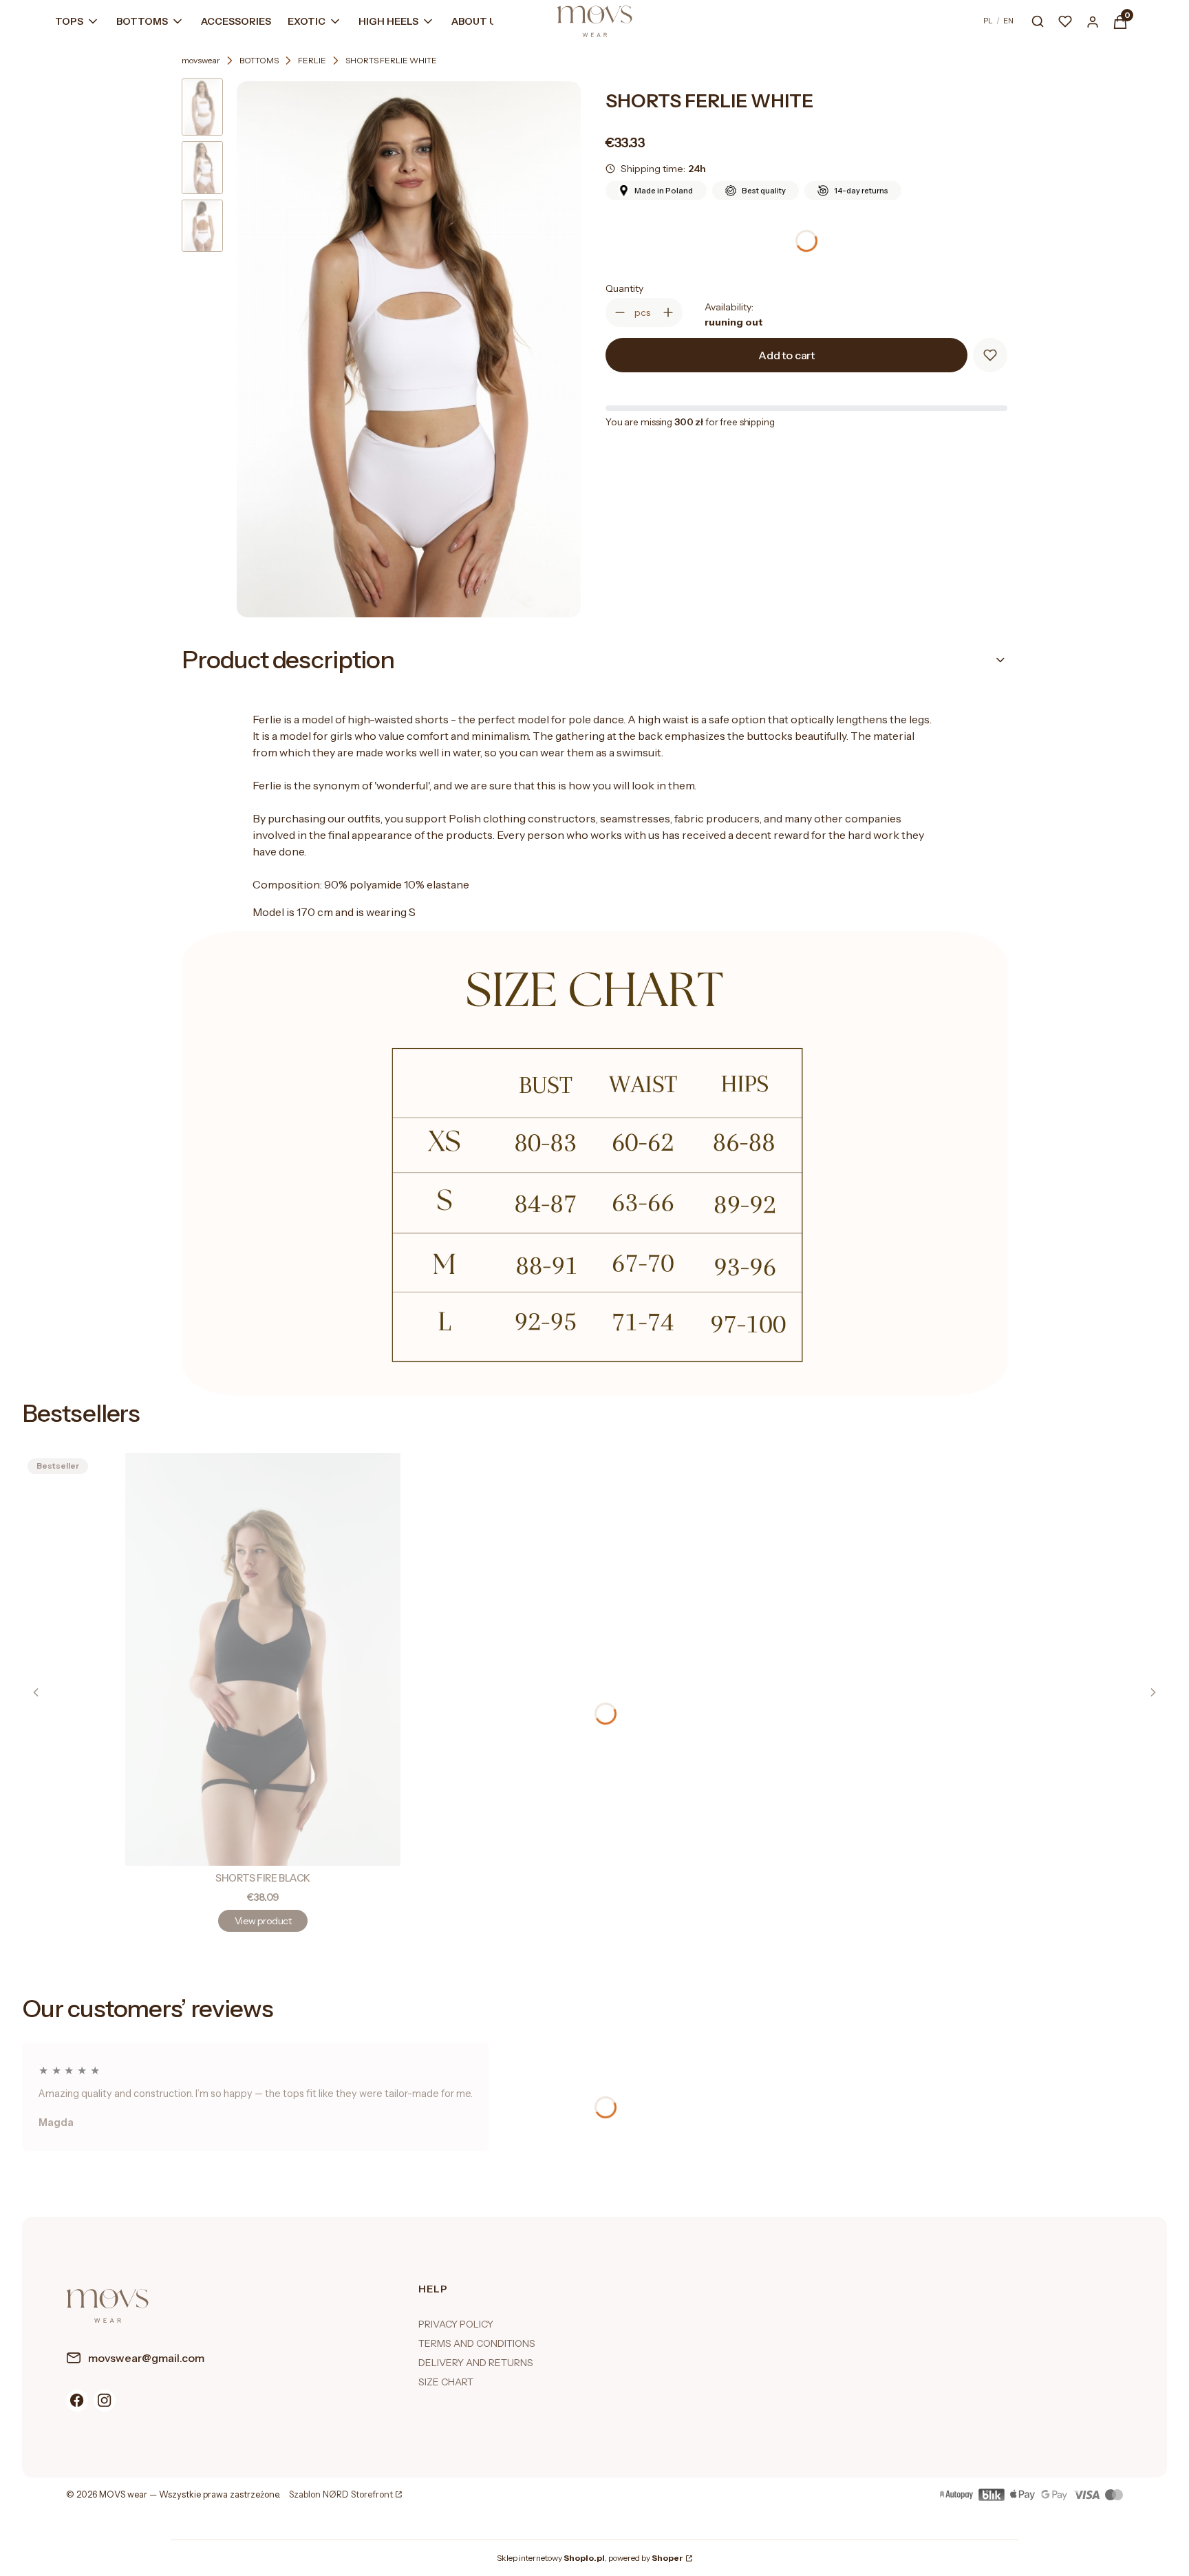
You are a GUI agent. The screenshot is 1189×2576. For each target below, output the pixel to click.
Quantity (624, 288)
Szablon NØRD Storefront (341, 2495)
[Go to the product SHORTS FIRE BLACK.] (263, 1659)
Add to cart (786, 355)
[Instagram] (105, 2401)
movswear (201, 60)
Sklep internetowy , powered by (590, 2558)
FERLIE (312, 60)
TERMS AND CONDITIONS (477, 2343)
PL (988, 21)
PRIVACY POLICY (456, 2324)
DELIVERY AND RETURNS (476, 2363)
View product (263, 1921)
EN (1008, 21)
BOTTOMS (259, 60)
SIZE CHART (446, 2382)
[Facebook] (77, 2401)
